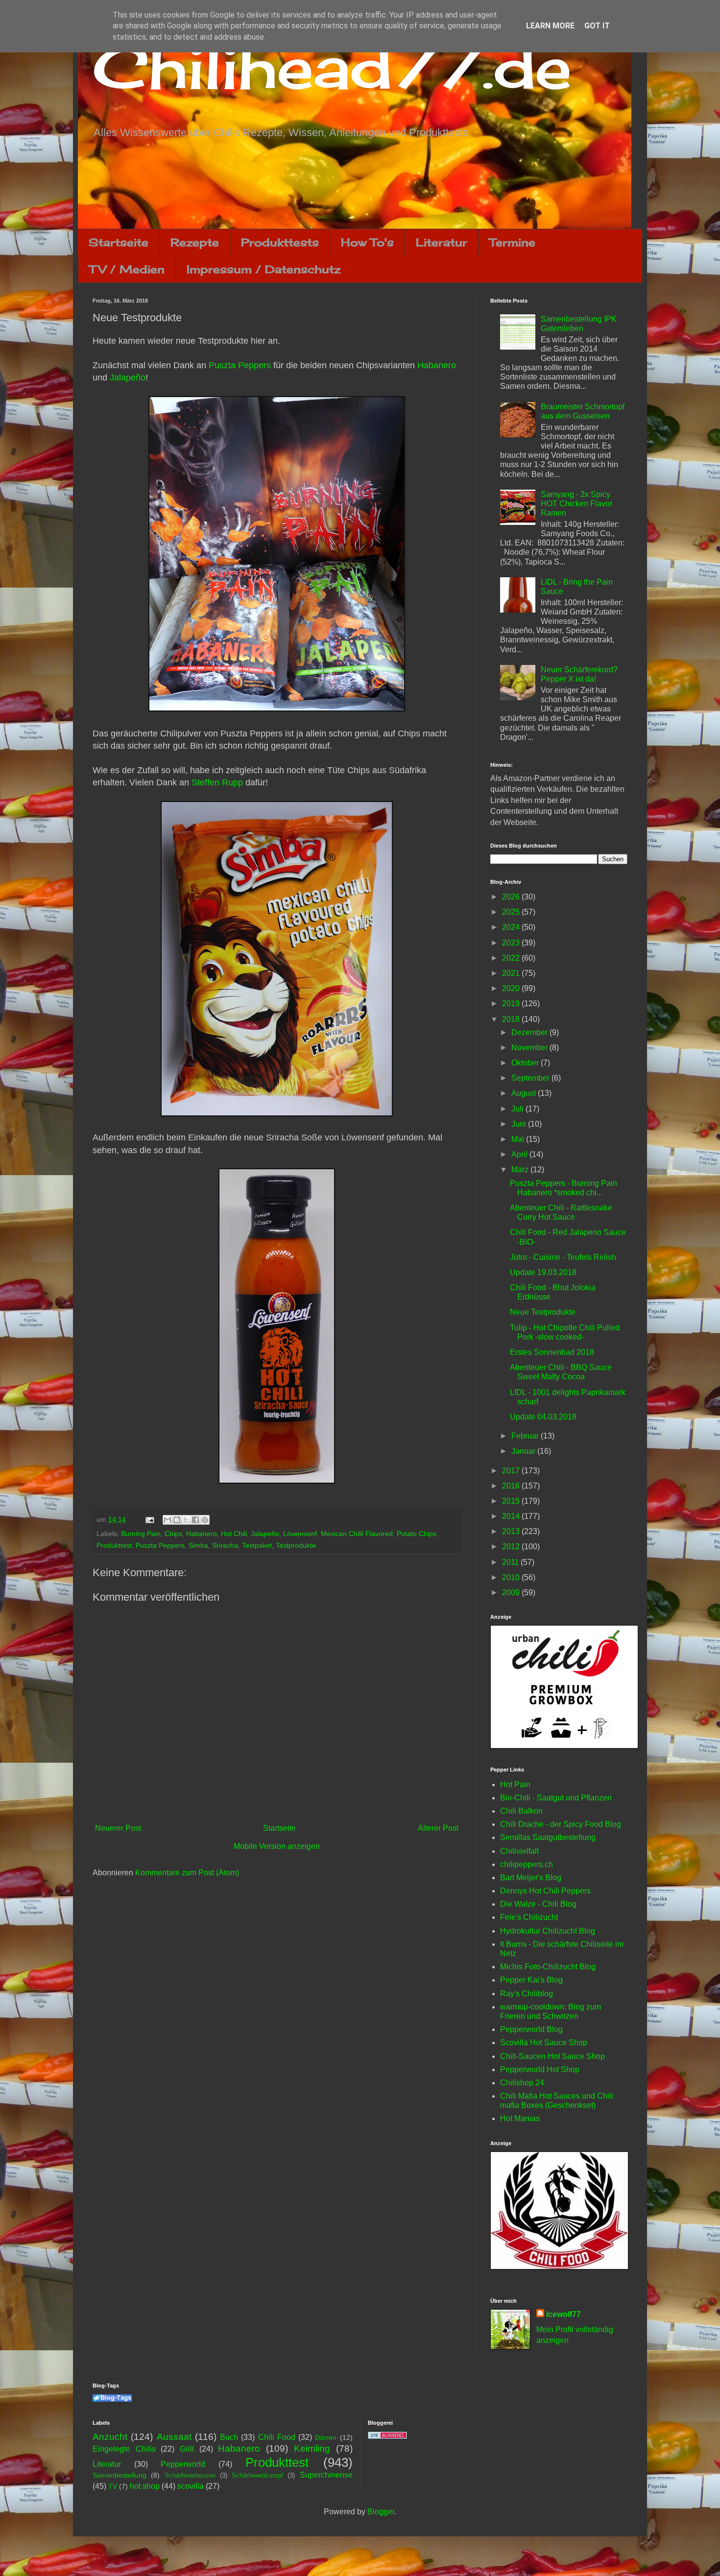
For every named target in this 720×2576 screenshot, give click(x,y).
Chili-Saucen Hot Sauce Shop (552, 2056)
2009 (512, 1593)
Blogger (381, 2512)
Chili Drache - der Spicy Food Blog (561, 1824)
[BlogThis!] (177, 1520)
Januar (524, 1451)
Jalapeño (128, 378)
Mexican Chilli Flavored (357, 1534)
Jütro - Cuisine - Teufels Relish (563, 1257)
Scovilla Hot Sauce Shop (544, 2043)
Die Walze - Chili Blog (538, 1904)
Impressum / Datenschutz (264, 269)
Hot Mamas (520, 2118)
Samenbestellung (120, 2475)
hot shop (145, 2486)
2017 (512, 1471)
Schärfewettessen (190, 2475)
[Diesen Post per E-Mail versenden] (168, 1520)
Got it (597, 26)
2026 (512, 897)
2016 (512, 1486)
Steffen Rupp (217, 782)
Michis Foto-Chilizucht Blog (548, 1967)
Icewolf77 (564, 2314)
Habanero (437, 365)
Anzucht (110, 2437)
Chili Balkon (521, 1811)
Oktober (526, 1063)
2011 (511, 1562)
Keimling (312, 2448)
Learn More (550, 26)
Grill (187, 2449)
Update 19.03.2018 (543, 1272)
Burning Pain (141, 1534)
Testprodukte (296, 1545)
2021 (512, 973)
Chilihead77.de (332, 67)
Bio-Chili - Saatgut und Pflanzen (556, 1798)
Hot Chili (234, 1534)
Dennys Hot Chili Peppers (545, 1891)
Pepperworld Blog (531, 2029)
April (520, 1154)
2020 (512, 988)
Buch (229, 2437)
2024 (512, 927)
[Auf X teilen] (186, 1520)
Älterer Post (438, 1828)
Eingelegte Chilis (124, 2449)
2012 (512, 1547)
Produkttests (280, 242)
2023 (512, 943)
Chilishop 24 (522, 2083)
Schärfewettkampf (257, 2475)
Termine (512, 242)
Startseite (119, 242)
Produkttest (114, 1545)
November (530, 1048)
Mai (519, 1139)
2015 (512, 1501)
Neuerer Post (118, 1828)
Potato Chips (417, 1534)
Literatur (442, 242)
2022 (512, 958)
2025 (512, 912)
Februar (526, 1436)
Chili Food (277, 2437)
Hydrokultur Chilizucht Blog (548, 1931)
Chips (173, 1534)
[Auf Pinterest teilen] (205, 1520)
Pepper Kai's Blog (531, 1980)
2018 (512, 1019)
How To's (367, 242)
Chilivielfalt (519, 1851)
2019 (512, 1004)
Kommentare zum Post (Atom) (187, 1873)
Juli (518, 1109)
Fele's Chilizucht (529, 1917)
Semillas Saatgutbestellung (548, 1837)
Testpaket (257, 1545)
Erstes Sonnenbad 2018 (552, 1352)
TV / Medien (127, 269)
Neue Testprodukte (543, 1312)
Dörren (326, 2437)
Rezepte (195, 242)
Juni (520, 1124)
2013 (512, 1531)
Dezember (530, 1032)
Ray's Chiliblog (527, 1994)
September (531, 1078)
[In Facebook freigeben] (195, 1520)
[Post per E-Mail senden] (149, 1519)
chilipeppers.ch (527, 1864)
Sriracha (225, 1545)
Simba (198, 1545)
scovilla (191, 2486)
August (525, 1093)
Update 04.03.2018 (543, 1417)
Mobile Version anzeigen (277, 1846)
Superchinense (326, 2475)
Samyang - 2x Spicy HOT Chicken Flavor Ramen (576, 504)
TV (113, 2486)
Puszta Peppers (240, 365)
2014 (512, 1516)
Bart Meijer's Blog (531, 1878)
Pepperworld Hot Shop (540, 2069)
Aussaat (174, 2437)
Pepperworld (183, 2464)
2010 (512, 1577)
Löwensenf (300, 1534)
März (521, 1170)
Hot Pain (515, 1784)
